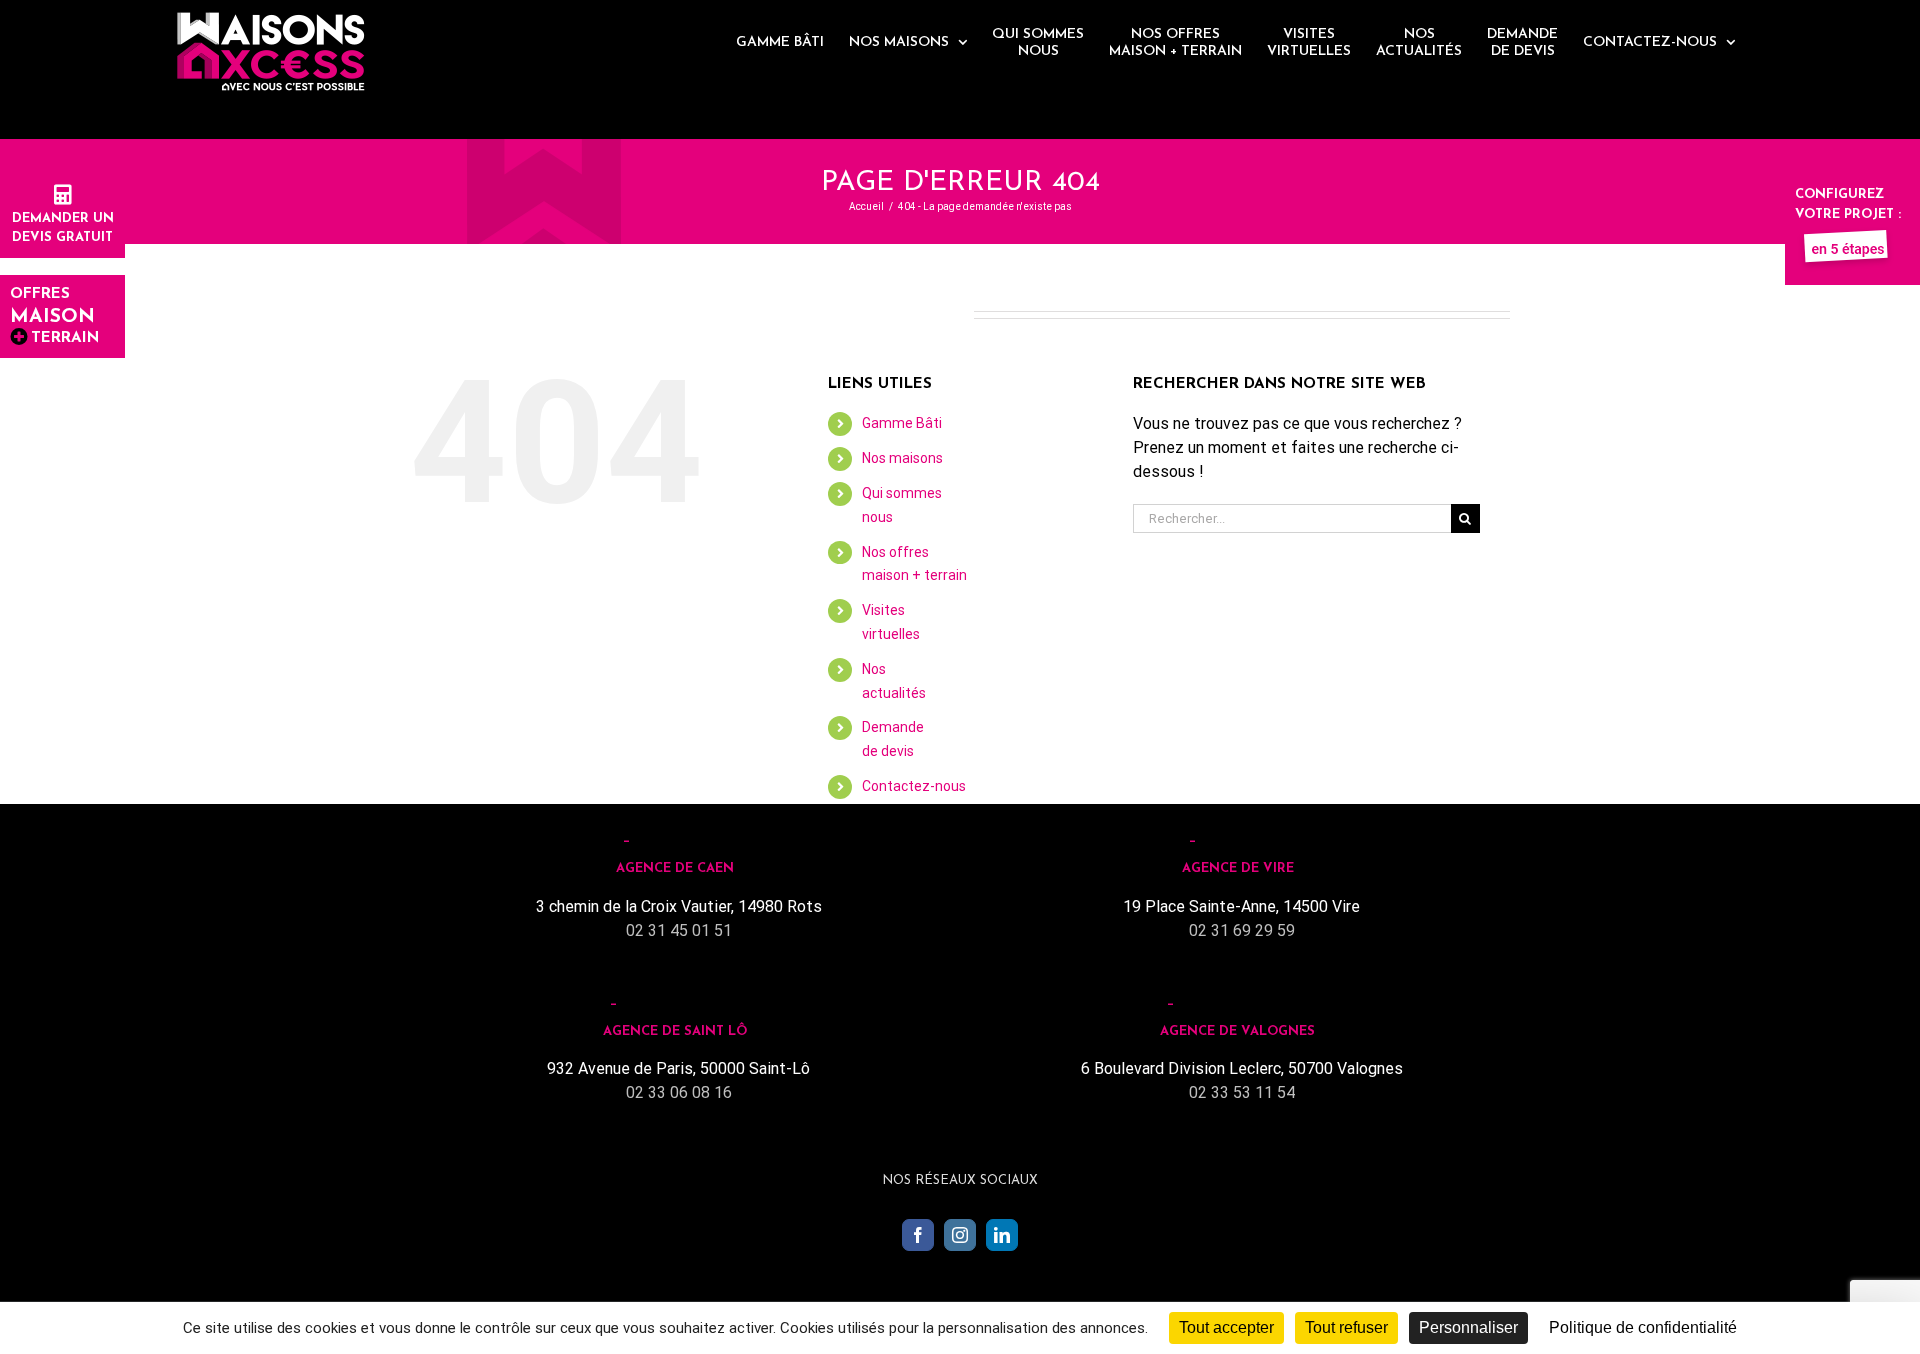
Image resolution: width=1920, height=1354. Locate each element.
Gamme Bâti (902, 423)
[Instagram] (960, 1235)
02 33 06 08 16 (679, 1092)
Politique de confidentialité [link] (1643, 1327)
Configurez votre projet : (1848, 204)
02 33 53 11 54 (1242, 1092)
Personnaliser (1468, 1327)
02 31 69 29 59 (1242, 930)
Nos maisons (902, 458)
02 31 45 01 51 (679, 930)
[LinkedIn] (1002, 1235)
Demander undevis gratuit (63, 228)
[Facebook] (918, 1235)
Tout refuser (1346, 1327)
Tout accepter (1226, 1327)
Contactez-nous (914, 786)
